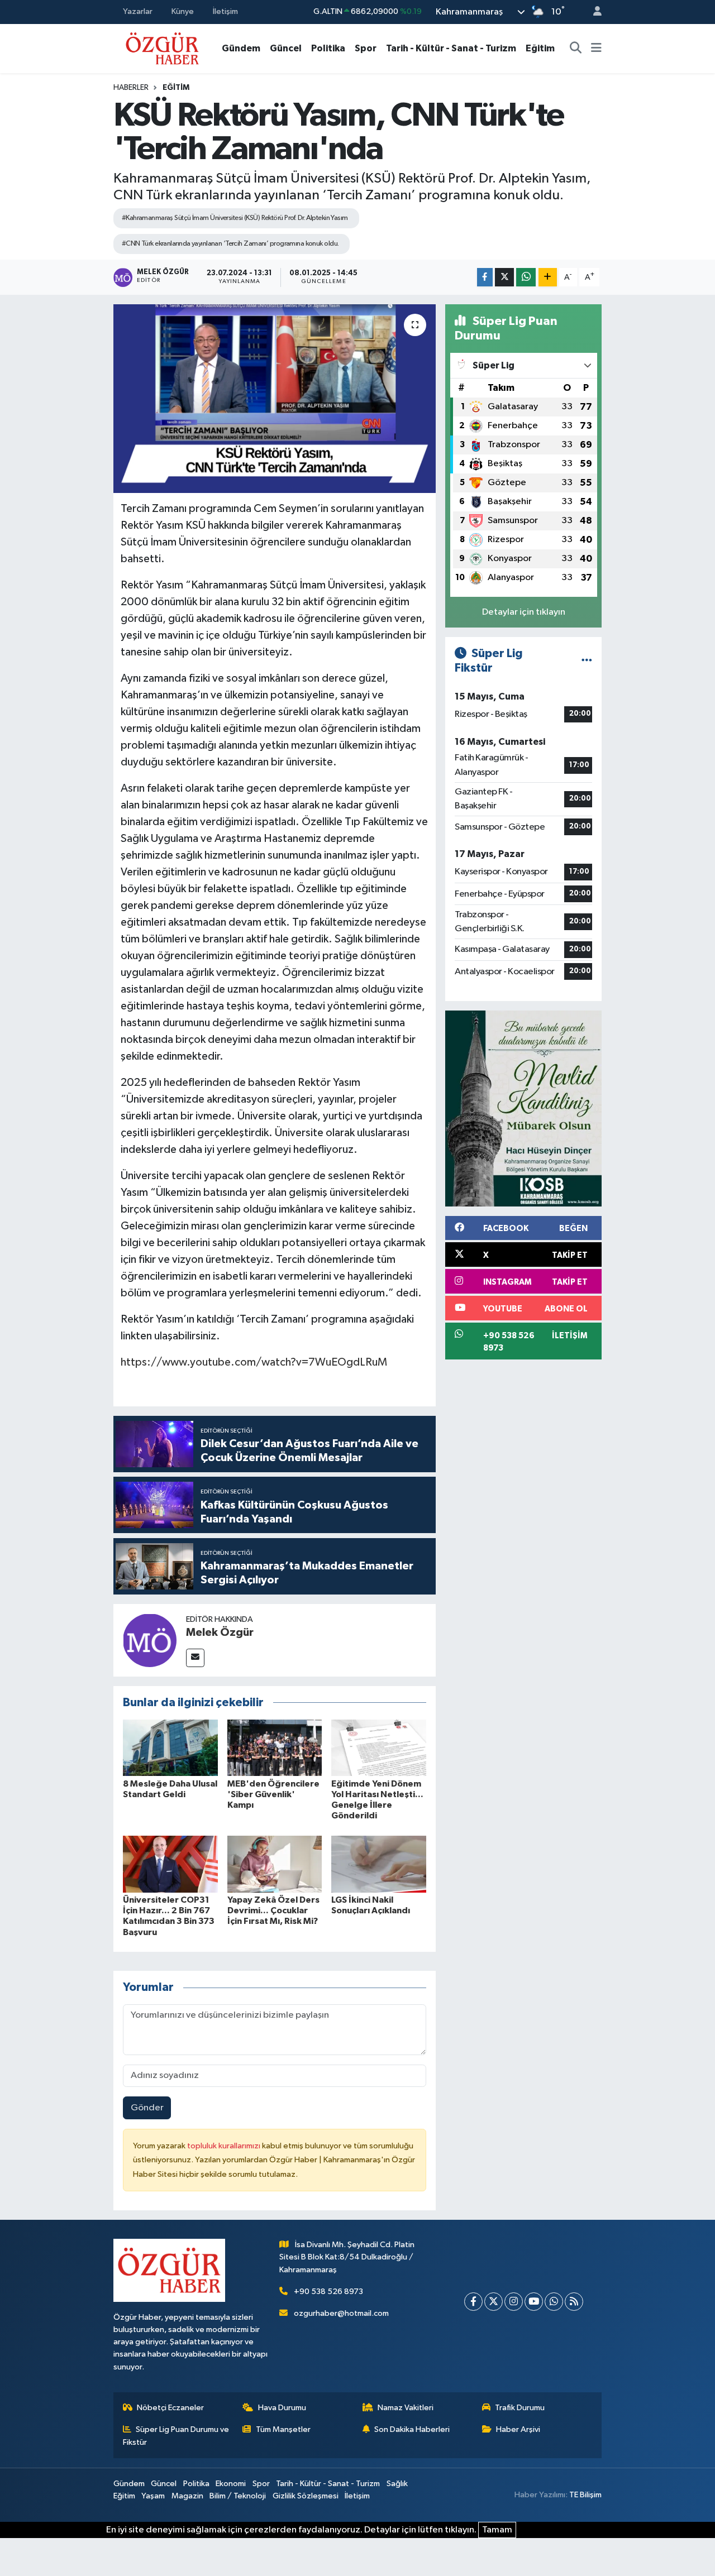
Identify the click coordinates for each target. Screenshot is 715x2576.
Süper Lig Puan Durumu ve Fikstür (176, 2436)
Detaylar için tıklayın (524, 612)
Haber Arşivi (518, 2429)
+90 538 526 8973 (328, 2292)
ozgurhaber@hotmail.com (341, 2313)
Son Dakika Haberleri (412, 2429)
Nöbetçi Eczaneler (170, 2408)
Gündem (241, 48)
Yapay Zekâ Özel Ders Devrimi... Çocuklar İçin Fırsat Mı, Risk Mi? (273, 1911)
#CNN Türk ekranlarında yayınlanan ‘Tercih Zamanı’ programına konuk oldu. (230, 244)
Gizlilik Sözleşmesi (306, 2496)
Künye (183, 11)
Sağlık (397, 2484)
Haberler (131, 88)
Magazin (187, 2496)
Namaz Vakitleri (406, 2408)
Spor (366, 48)
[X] (494, 2302)
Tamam (497, 2530)
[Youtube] (534, 2302)
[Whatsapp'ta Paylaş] (526, 277)
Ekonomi (231, 2484)
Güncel (286, 48)
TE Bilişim (585, 2495)
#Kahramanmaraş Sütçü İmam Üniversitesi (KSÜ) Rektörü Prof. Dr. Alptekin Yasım (235, 218)
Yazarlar (138, 11)
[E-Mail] (195, 1658)
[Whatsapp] (554, 2302)
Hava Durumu (282, 2408)
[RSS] (574, 2302)
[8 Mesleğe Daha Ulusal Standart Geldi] (170, 1748)
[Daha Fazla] (548, 277)
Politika (328, 48)
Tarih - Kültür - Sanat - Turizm (451, 48)
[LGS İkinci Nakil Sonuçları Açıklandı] (379, 1864)
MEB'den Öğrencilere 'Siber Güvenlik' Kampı (273, 1794)
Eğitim (540, 48)
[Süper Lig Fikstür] (587, 661)
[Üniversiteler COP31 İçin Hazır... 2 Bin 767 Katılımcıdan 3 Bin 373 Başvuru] (170, 1864)
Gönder (147, 2108)
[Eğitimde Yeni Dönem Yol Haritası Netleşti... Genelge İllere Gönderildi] (379, 1748)
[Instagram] (514, 2302)
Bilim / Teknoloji (238, 2496)
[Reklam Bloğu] (523, 1109)
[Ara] (576, 49)
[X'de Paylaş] (504, 277)
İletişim (225, 11)
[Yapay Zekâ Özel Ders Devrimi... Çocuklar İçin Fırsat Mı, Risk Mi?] (275, 1864)
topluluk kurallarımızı (225, 2146)
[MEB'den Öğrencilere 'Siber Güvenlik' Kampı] (275, 1748)
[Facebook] (473, 2302)
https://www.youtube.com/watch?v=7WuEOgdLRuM (254, 1362)
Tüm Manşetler (283, 2429)
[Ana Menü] (596, 49)
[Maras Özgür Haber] (162, 48)
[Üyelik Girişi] (593, 12)
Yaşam (153, 2496)
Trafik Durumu (520, 2408)
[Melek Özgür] (150, 1640)
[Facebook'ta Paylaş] (485, 277)
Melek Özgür (220, 1632)
